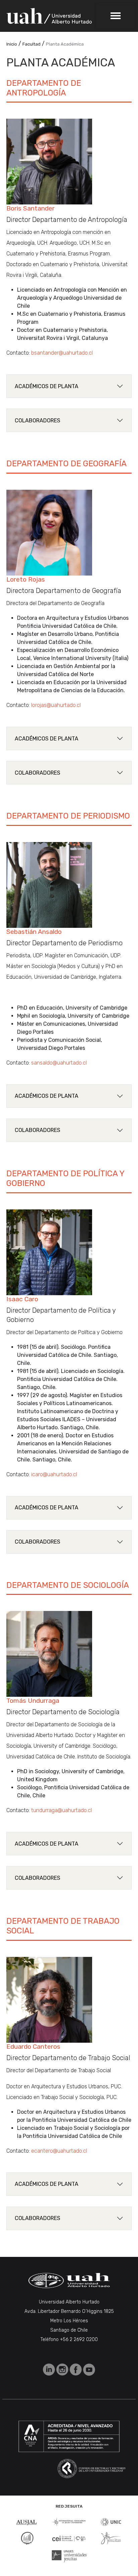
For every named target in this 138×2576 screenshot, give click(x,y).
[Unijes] (69, 2556)
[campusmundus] (69, 2538)
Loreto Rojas (26, 579)
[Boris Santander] (49, 161)
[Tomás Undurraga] (49, 1654)
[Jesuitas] (111, 2538)
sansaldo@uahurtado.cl (59, 1063)
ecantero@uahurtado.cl (59, 2151)
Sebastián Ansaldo (34, 932)
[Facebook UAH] (76, 2369)
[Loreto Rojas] (49, 532)
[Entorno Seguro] (27, 2538)
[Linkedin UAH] (50, 2369)
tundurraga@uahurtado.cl (61, 1810)
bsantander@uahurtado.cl (62, 353)
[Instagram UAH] (63, 2369)
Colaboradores (38, 421)
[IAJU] (69, 2522)
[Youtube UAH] (89, 2369)
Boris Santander (30, 208)
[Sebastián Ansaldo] (49, 884)
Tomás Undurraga (33, 1701)
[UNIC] (111, 2522)
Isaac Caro (22, 1299)
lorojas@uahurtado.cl (56, 705)
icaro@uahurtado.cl (54, 1474)
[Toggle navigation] (116, 16)
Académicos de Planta (47, 386)
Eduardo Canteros (33, 2047)
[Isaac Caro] (49, 1252)
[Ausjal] (27, 2522)
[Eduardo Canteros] (49, 1999)
